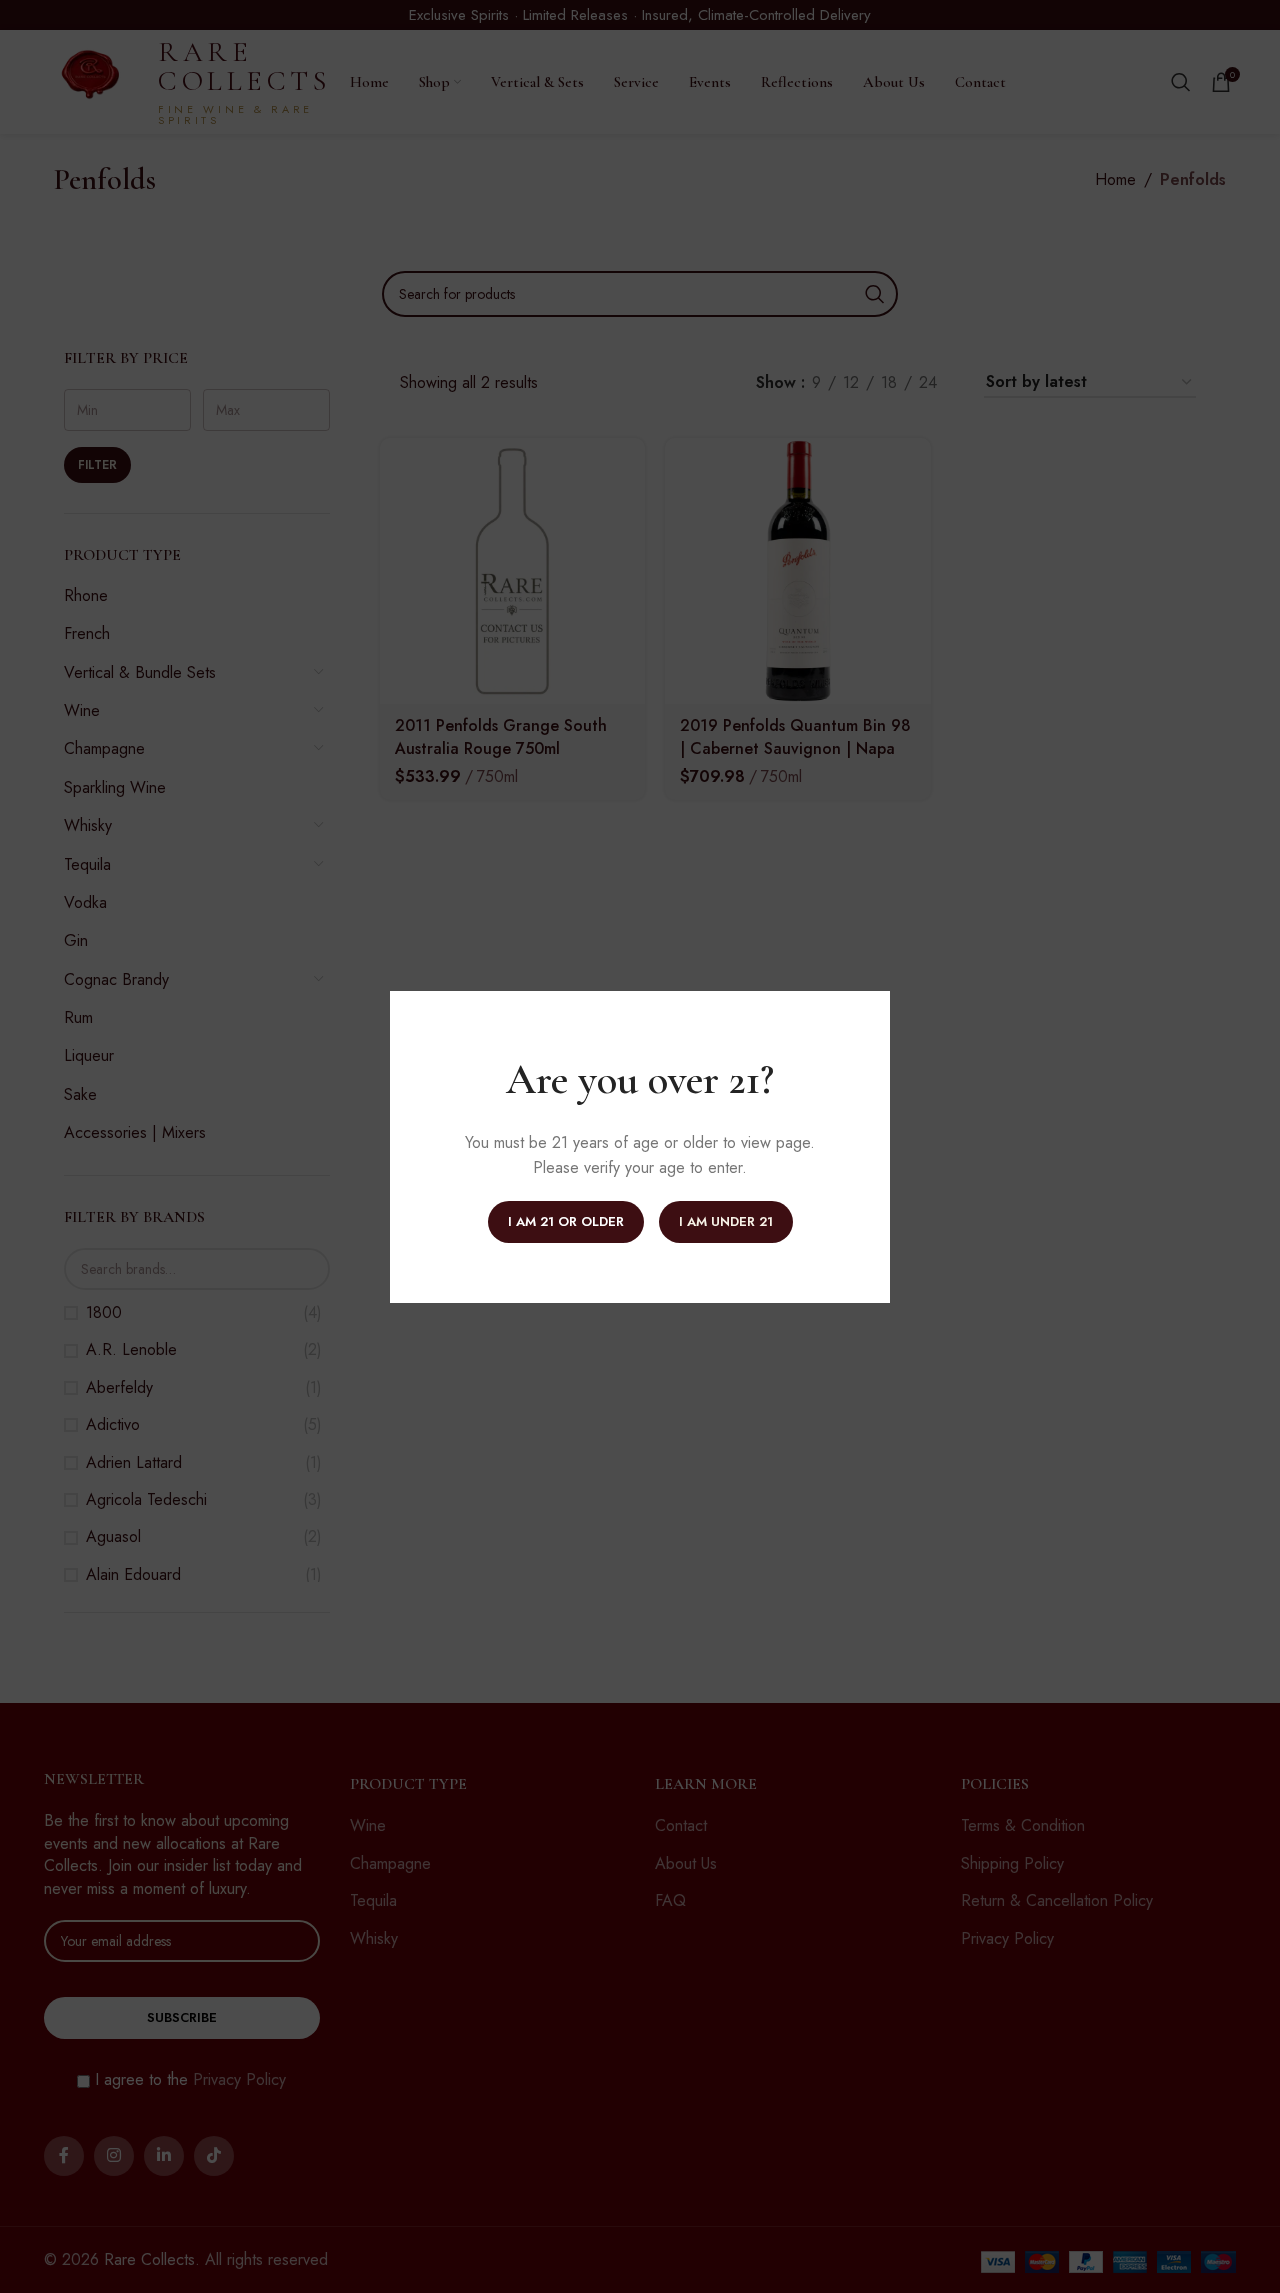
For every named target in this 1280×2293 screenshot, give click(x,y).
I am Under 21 (726, 1221)
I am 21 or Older (566, 1221)
